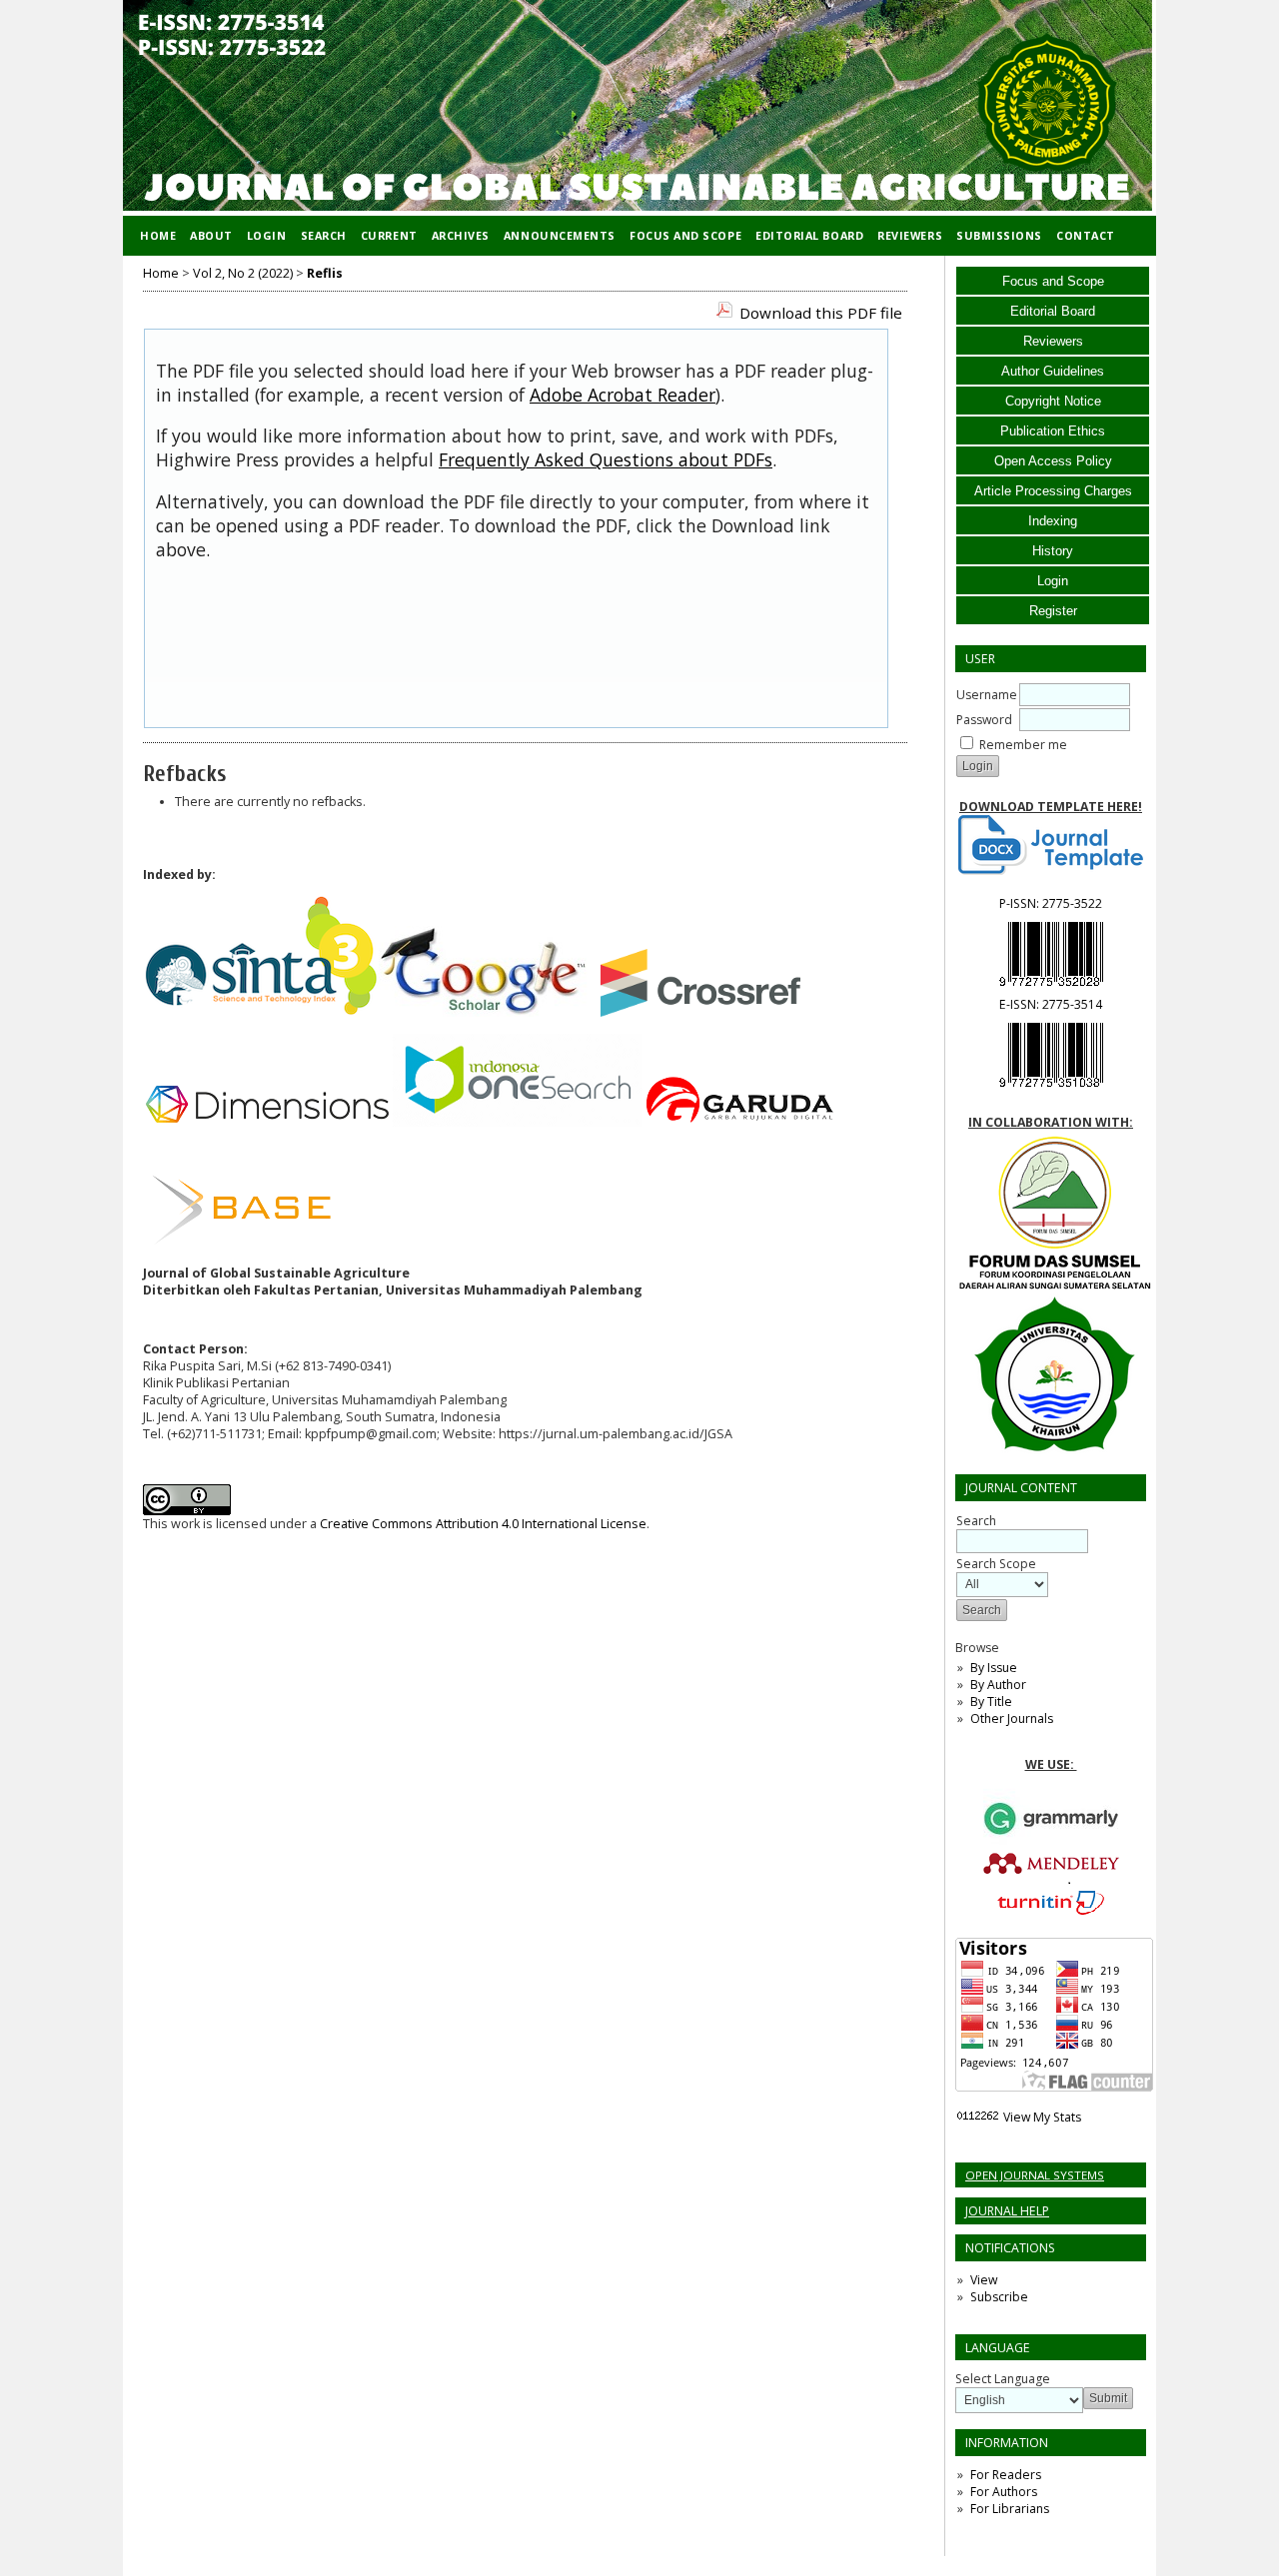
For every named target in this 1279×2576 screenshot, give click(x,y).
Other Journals (1012, 1718)
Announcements (560, 235)
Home (158, 235)
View (984, 2280)
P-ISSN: (1051, 903)
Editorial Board (1053, 311)
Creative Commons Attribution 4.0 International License (483, 1524)
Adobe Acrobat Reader (623, 395)
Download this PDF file (821, 313)
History (1053, 551)
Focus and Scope (1053, 281)
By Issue (994, 1668)
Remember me (1023, 745)
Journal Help (1007, 2211)
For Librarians (1010, 2509)
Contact (1086, 235)
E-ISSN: (1051, 1004)
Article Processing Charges (1053, 491)
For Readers (1006, 2475)
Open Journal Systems (1035, 2175)
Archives (461, 235)
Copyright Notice (1053, 401)
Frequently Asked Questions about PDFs (606, 459)
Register (1053, 611)
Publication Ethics (1053, 431)
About (211, 235)
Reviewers (1053, 341)
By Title (991, 1702)
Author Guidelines (1053, 371)
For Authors (1004, 2492)
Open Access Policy (1053, 461)
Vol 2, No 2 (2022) (243, 273)
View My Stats (1042, 2117)
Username (987, 695)
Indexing (1053, 521)
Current (389, 235)
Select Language (1003, 2379)
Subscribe (999, 2297)
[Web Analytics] (978, 2117)
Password (984, 720)
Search (324, 235)
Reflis (325, 273)
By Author (998, 1685)
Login (1053, 581)
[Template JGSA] (1051, 845)
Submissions (999, 235)
